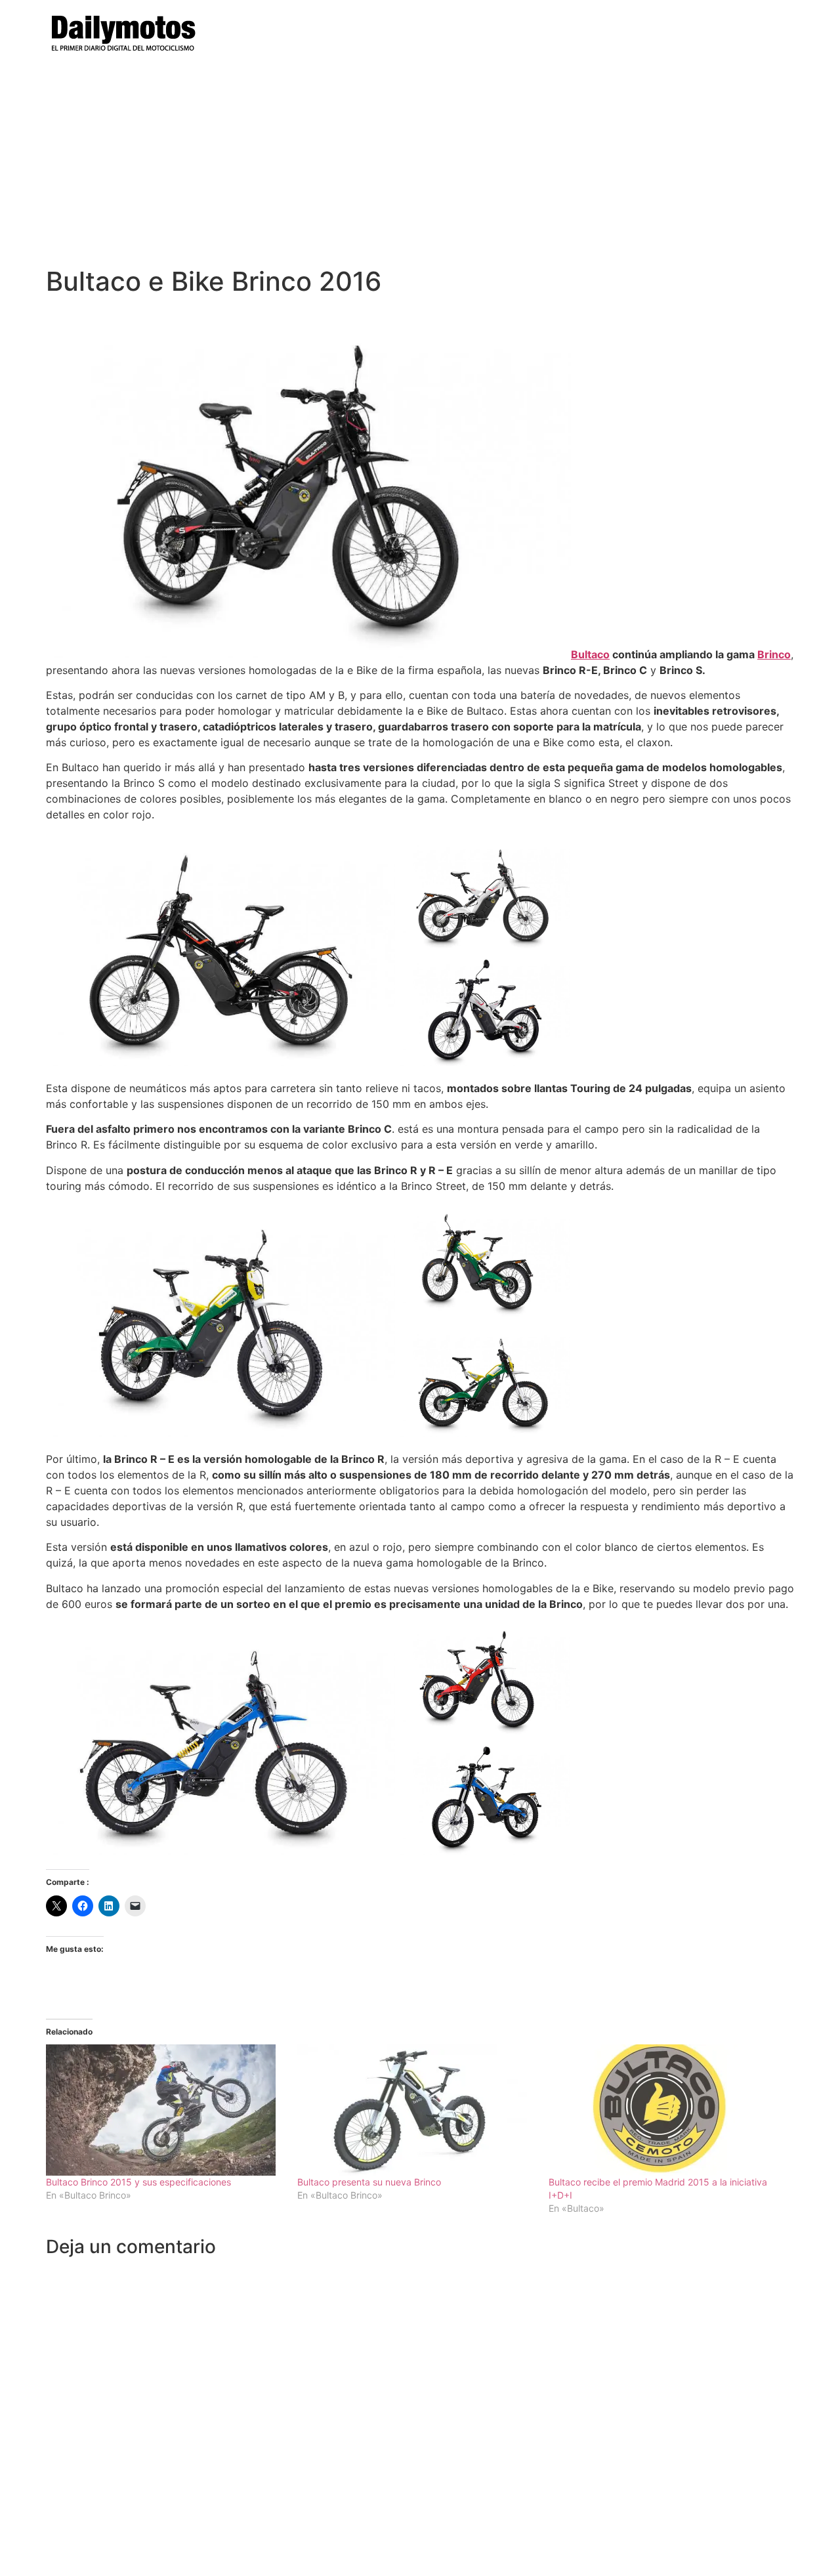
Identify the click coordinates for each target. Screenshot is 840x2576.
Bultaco (590, 654)
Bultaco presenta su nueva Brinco (369, 2182)
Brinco (774, 654)
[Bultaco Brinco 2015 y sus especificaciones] (165, 2110)
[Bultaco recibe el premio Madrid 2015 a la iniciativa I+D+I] (668, 2110)
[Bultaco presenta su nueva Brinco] (416, 2110)
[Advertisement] (420, 167)
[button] (221, 950)
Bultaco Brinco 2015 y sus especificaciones (138, 2182)
